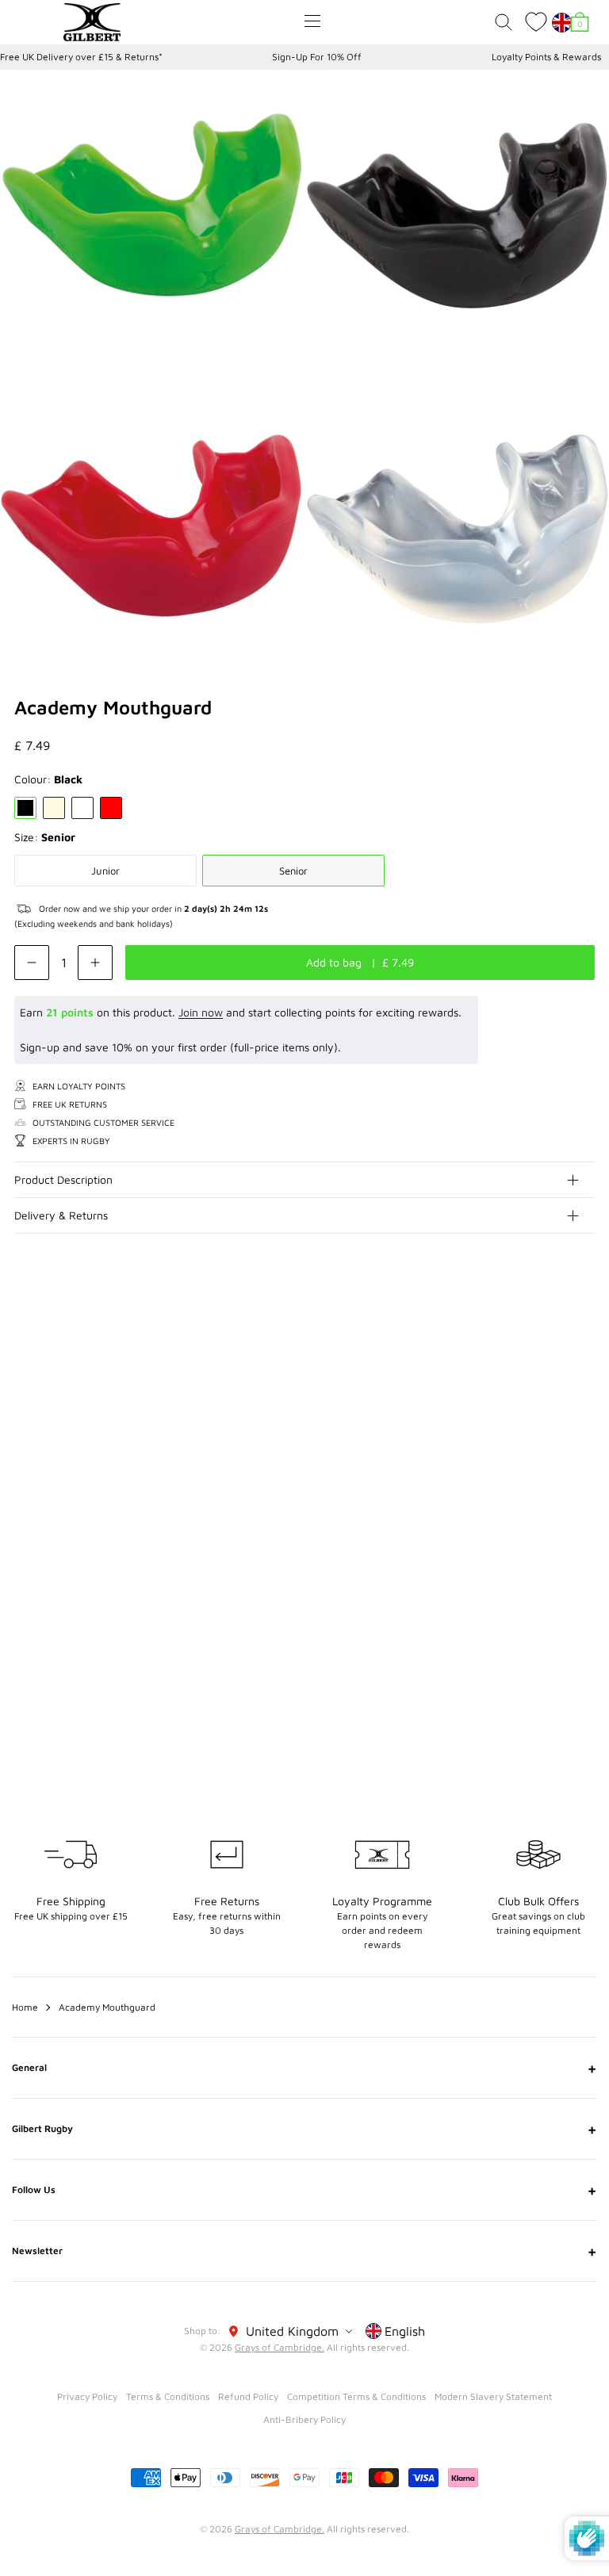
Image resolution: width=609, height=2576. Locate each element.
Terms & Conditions (168, 2396)
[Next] (584, 1348)
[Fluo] (82, 808)
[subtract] (32, 963)
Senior (293, 871)
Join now (201, 1012)
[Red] (111, 808)
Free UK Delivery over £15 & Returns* (81, 57)
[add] (95, 963)
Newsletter (304, 2251)
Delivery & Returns (61, 1215)
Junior (105, 871)
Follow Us (304, 2190)
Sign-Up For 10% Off (317, 57)
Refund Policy (248, 2396)
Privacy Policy (87, 2396)
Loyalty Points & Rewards (546, 57)
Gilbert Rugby (304, 2129)
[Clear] (54, 808)
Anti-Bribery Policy (304, 2419)
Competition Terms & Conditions (356, 2396)
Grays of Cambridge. (280, 2347)
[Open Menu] (312, 21)
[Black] (25, 808)
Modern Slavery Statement (493, 2396)
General (304, 2068)
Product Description (63, 1179)
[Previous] (552, 1348)
